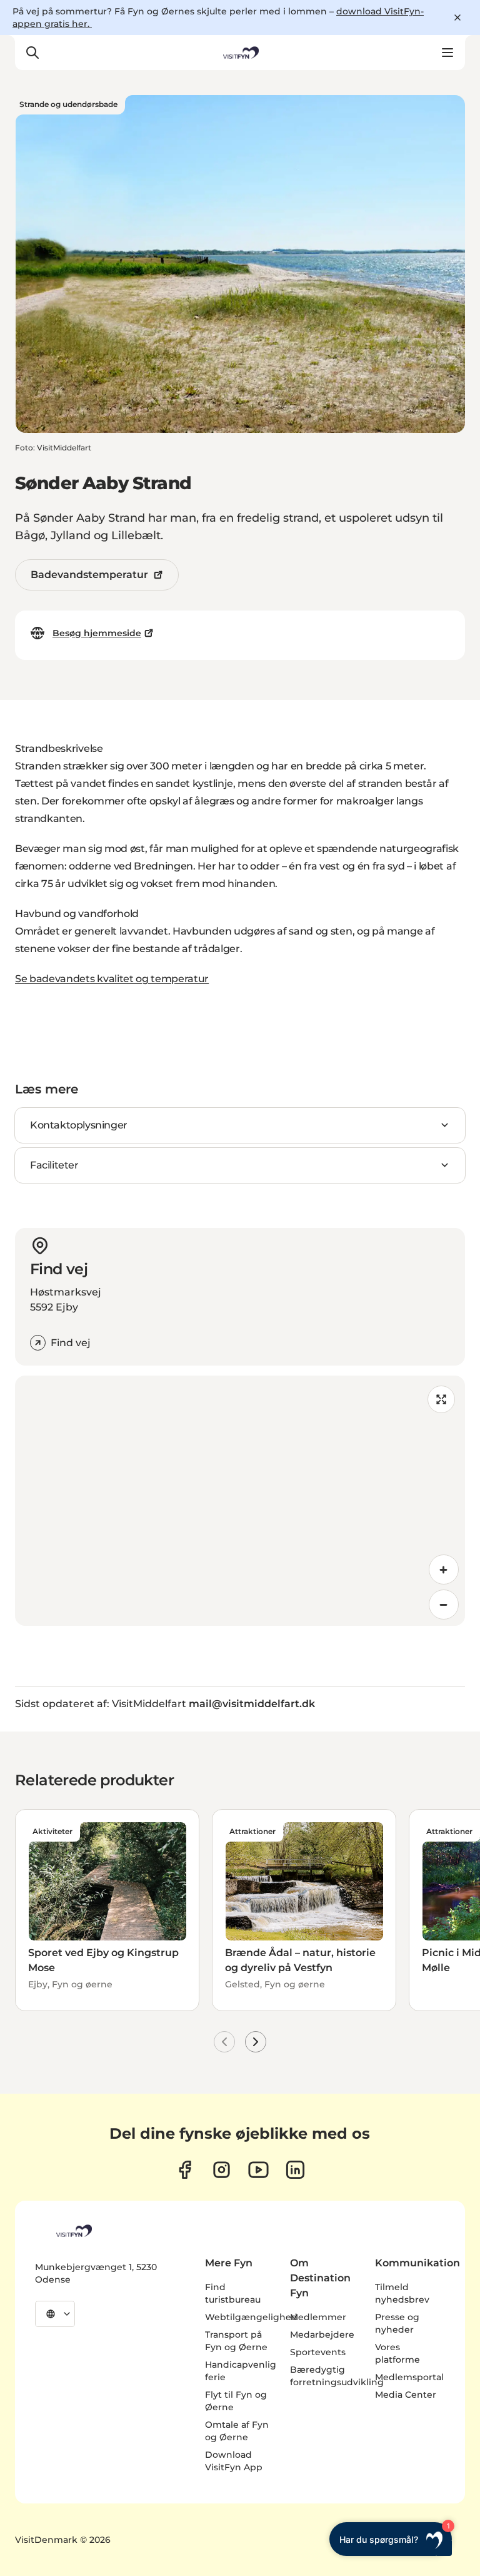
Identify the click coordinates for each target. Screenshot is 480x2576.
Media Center (406, 2395)
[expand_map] (441, 1399)
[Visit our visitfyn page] (222, 2170)
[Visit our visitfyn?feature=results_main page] (258, 2170)
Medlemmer (318, 2317)
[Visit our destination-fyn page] (295, 2170)
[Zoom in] (444, 1569)
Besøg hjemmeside (97, 633)
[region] (240, 1501)
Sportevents (318, 2352)
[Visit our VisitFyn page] (185, 2170)
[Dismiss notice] (457, 18)
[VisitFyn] (73, 2231)
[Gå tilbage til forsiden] (240, 53)
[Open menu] (447, 53)
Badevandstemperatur (89, 575)
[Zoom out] (444, 1605)
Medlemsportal (409, 2377)
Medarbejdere (322, 2335)
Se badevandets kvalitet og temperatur (112, 979)
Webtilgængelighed (251, 2317)
